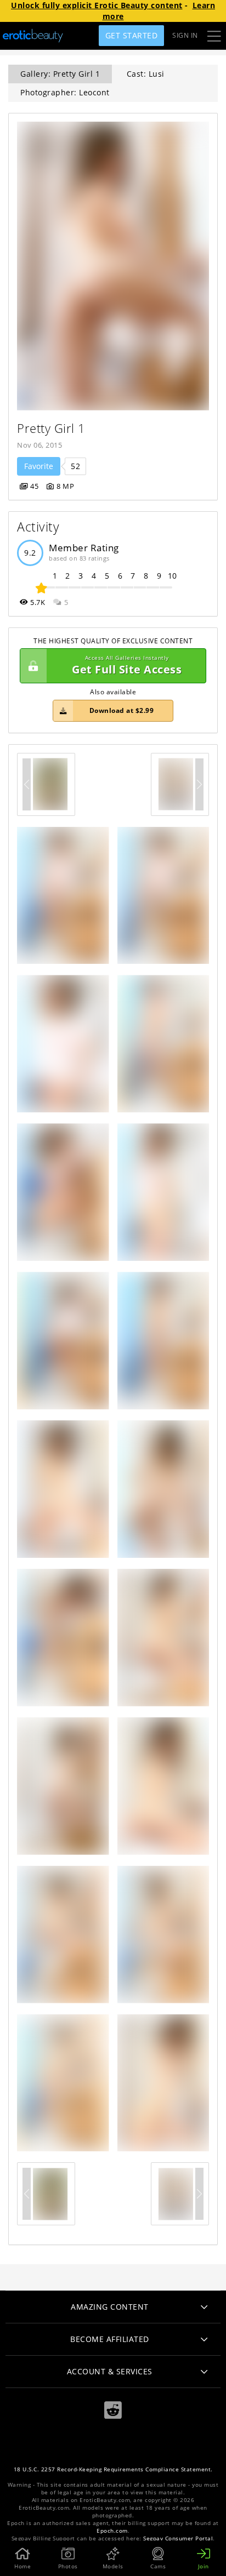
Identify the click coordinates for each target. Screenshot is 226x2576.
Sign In (185, 35)
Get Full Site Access (127, 666)
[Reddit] (113, 2410)
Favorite (39, 466)
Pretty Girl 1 (51, 428)
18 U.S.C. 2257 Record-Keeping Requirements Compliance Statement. (113, 2469)
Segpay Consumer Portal (178, 2538)
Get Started (132, 35)
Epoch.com (112, 2531)
